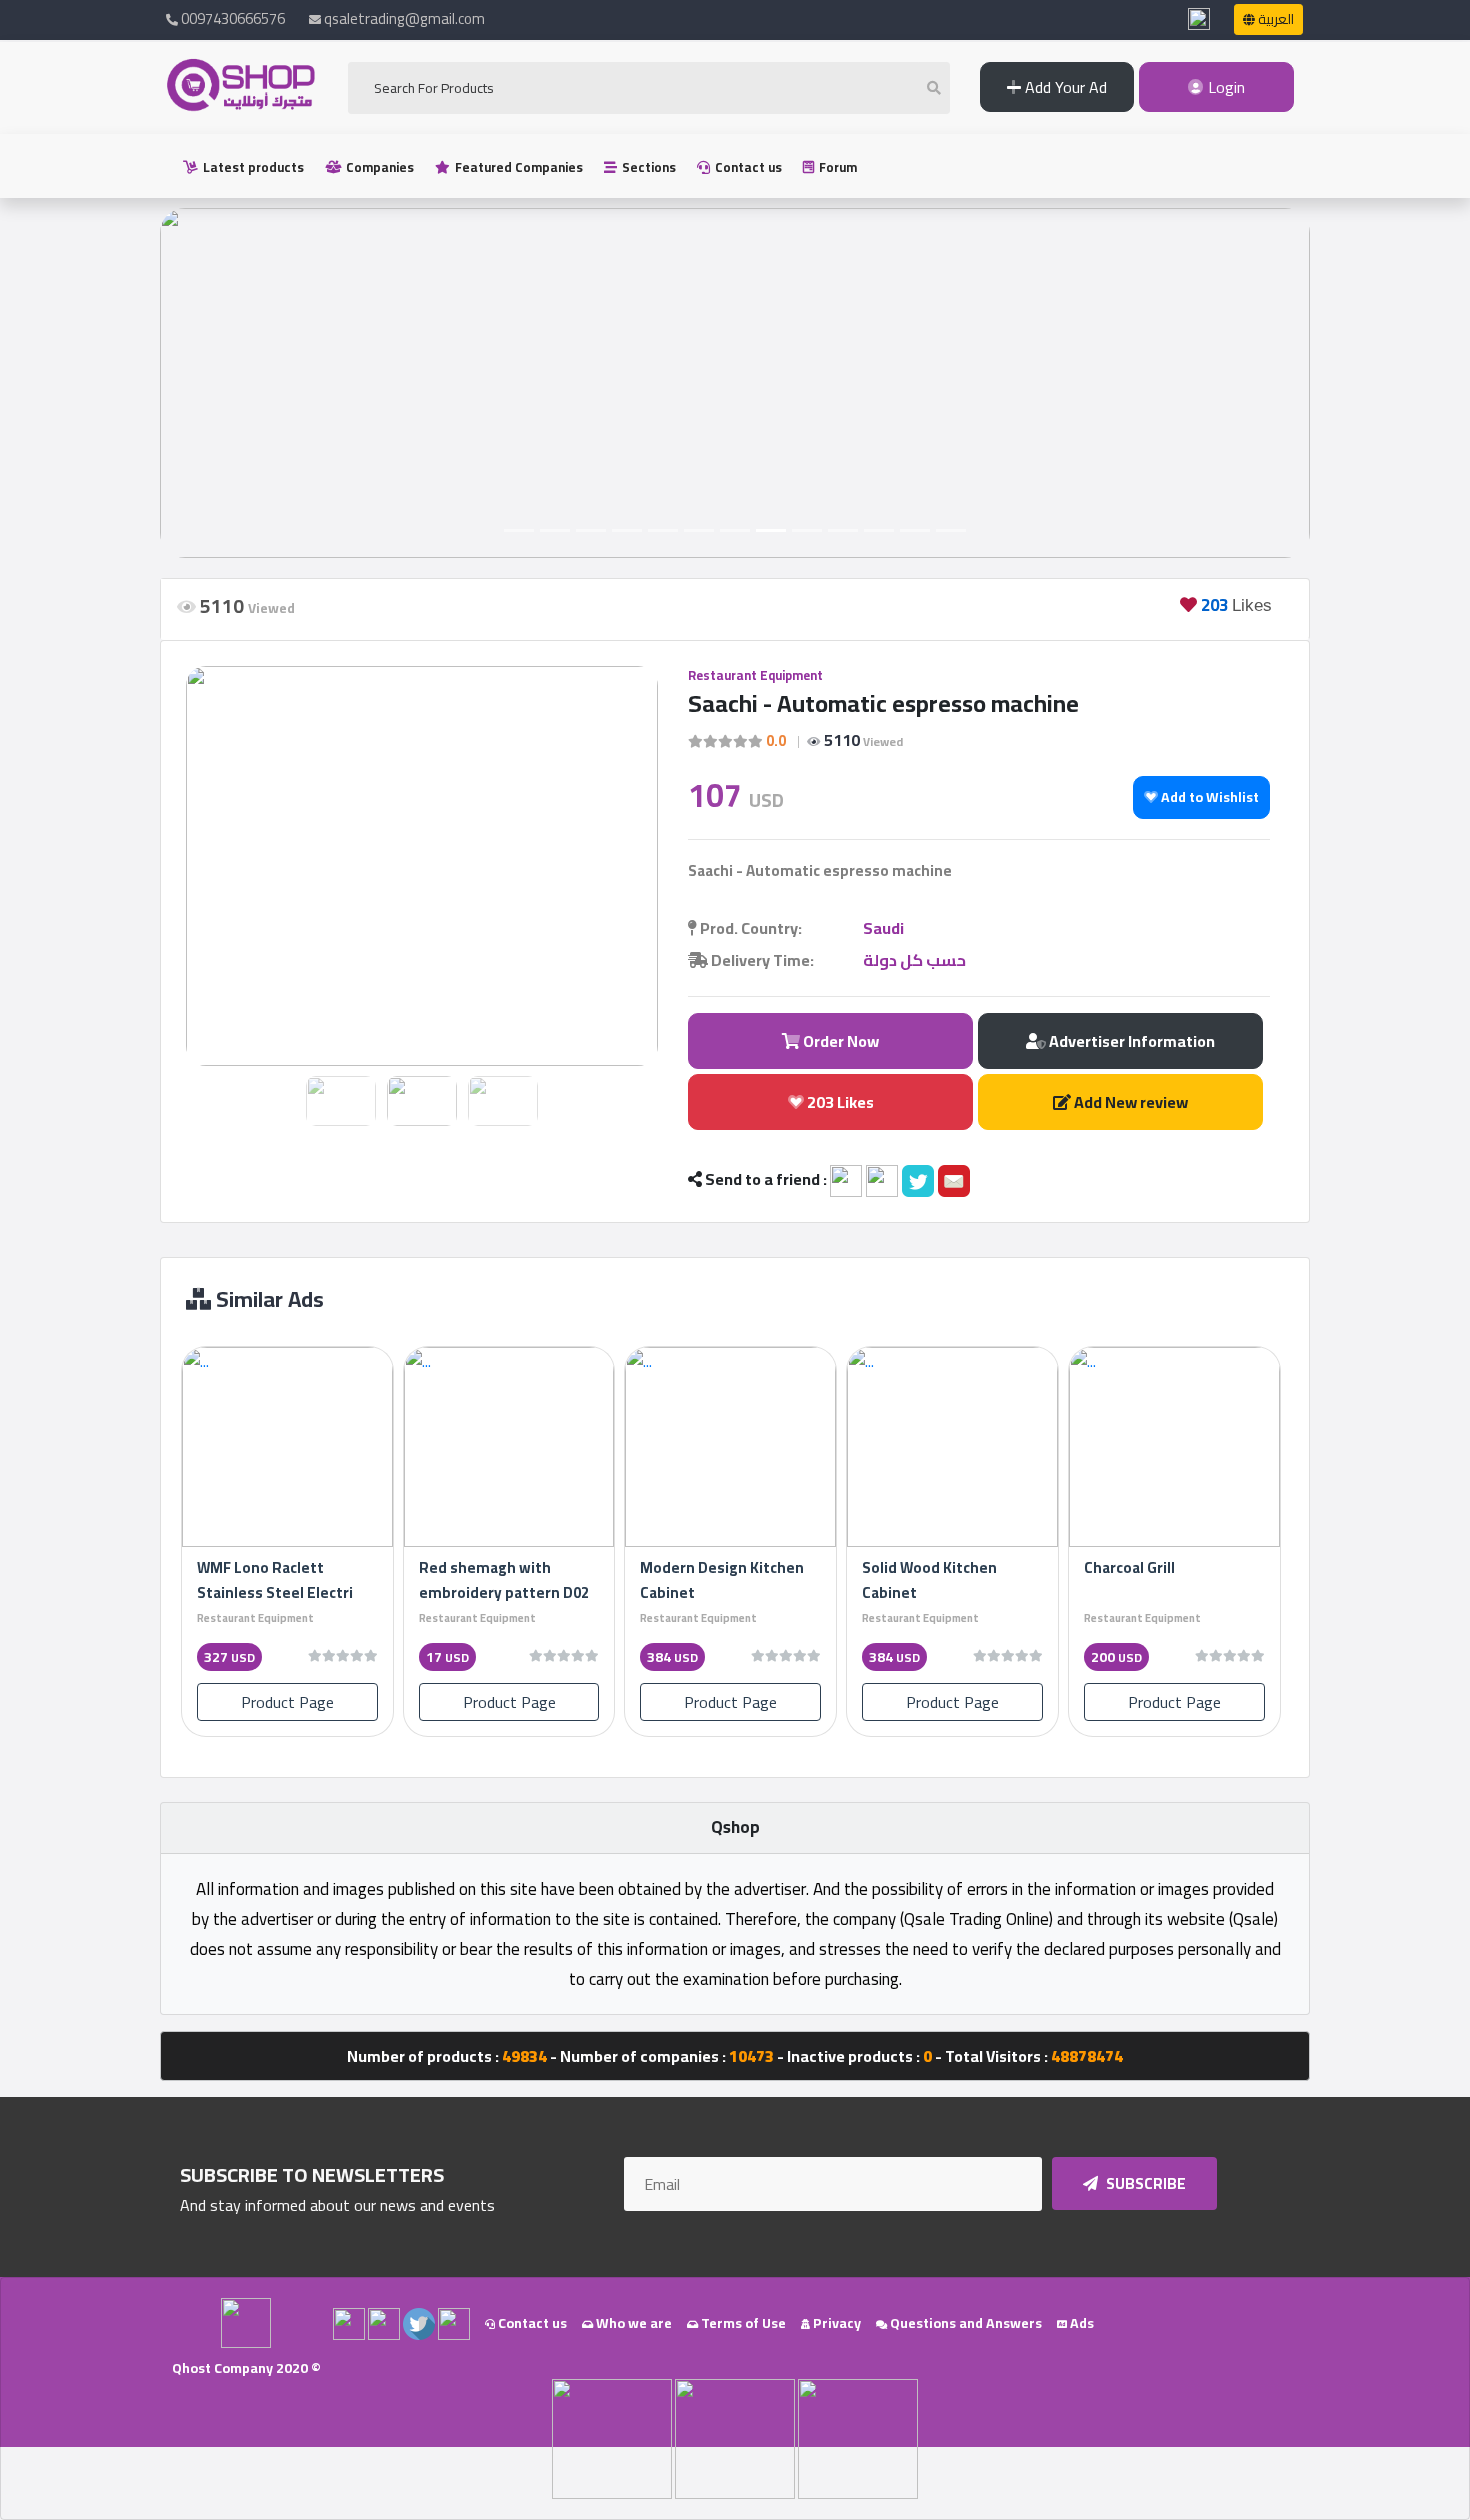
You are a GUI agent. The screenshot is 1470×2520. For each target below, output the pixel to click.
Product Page (287, 1702)
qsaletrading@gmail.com (404, 18)
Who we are (632, 2323)
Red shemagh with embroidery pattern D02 (504, 1580)
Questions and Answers (964, 2323)
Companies (378, 167)
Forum (836, 167)
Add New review (1129, 1102)
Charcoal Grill (1129, 1567)
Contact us (747, 167)
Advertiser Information (1130, 1041)
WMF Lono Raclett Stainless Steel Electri (275, 1580)
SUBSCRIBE (1144, 2183)
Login (1224, 87)
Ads (1080, 2323)
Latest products (252, 167)
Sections (647, 167)
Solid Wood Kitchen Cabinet (929, 1580)
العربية (1274, 19)
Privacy (835, 2323)
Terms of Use (742, 2323)
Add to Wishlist (1208, 797)
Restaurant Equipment (755, 675)
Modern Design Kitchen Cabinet (722, 1580)
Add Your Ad (1064, 87)
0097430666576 (231, 18)
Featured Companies (517, 167)
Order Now (839, 1041)
